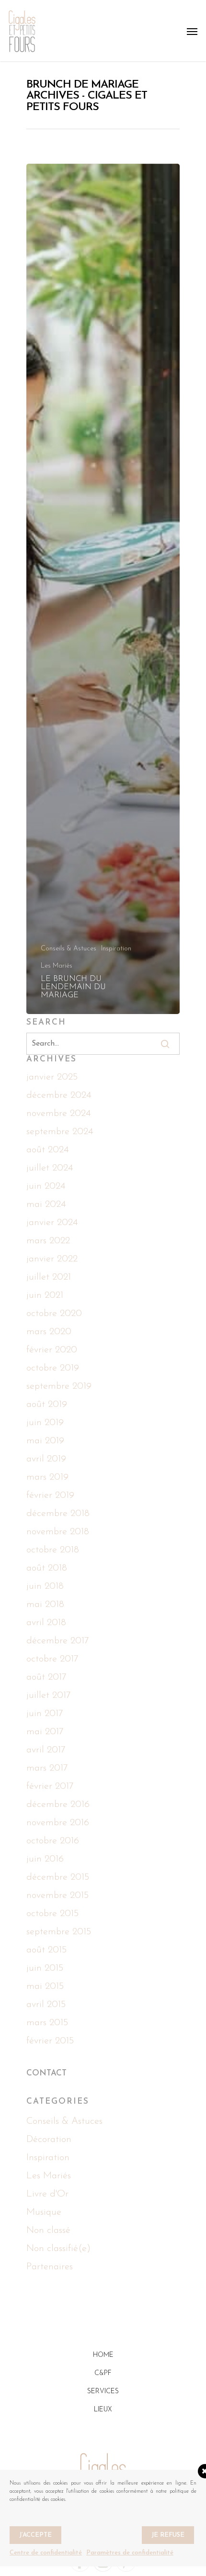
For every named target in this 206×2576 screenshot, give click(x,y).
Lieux (103, 2410)
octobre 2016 (53, 1841)
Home (103, 2355)
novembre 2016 (58, 1823)
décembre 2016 (58, 1805)
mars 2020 (49, 1332)
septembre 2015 (59, 1932)
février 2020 (52, 1350)
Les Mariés (57, 966)
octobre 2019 (53, 1368)
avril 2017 (46, 1750)
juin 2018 (45, 1586)
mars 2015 (47, 2023)
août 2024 (47, 1150)
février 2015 (50, 2041)
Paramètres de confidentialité (130, 2553)
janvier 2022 (52, 1259)
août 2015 (46, 1950)
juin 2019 (45, 1423)
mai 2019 (45, 1441)
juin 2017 (45, 1714)
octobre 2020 (54, 1314)
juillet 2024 (50, 1168)
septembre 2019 (59, 1386)
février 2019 (50, 1495)
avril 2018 (46, 1623)
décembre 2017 (58, 1641)
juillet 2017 (49, 1695)
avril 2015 (46, 2005)
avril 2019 (46, 1459)
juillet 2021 (49, 1277)
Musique (44, 2212)
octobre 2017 (52, 1659)
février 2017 (50, 1786)
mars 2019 (47, 1477)
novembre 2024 (58, 1114)
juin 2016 (45, 1859)
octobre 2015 (52, 1914)
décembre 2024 (59, 1095)
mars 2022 (48, 1241)
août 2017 (46, 1677)
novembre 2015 (57, 1896)
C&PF (103, 2373)
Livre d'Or (47, 2194)
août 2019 (47, 1405)
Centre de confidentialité (46, 2553)
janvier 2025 (52, 1077)
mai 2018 (45, 1605)
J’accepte (35, 2535)
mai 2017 (45, 1732)
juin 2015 (45, 1968)
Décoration (49, 2140)
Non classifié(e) (58, 2249)
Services (103, 2392)
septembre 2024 (60, 1132)
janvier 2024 (52, 1223)
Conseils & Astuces (69, 949)
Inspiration (116, 949)
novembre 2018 (58, 1532)
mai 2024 (46, 1204)
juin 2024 (46, 1186)
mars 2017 (47, 1768)
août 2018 (47, 1568)
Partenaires (50, 2267)
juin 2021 (45, 1295)
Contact (46, 2073)
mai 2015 (45, 1986)
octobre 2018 (53, 1550)
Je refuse (168, 2535)
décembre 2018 (58, 1514)
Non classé (48, 2230)
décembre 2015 (58, 1877)
